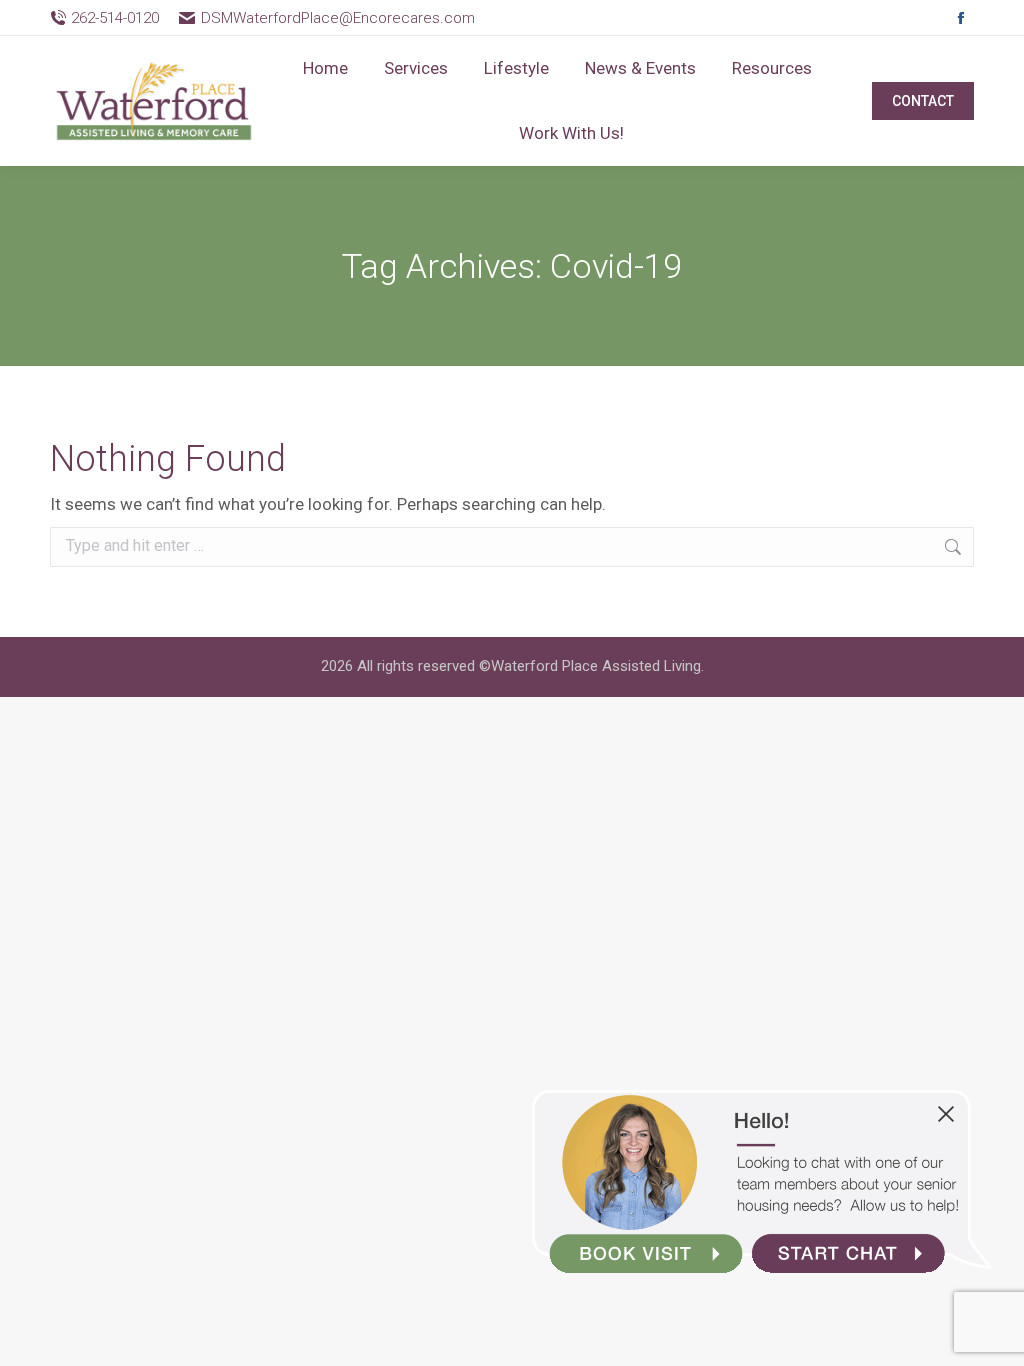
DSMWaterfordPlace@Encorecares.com (337, 18)
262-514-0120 (115, 18)
